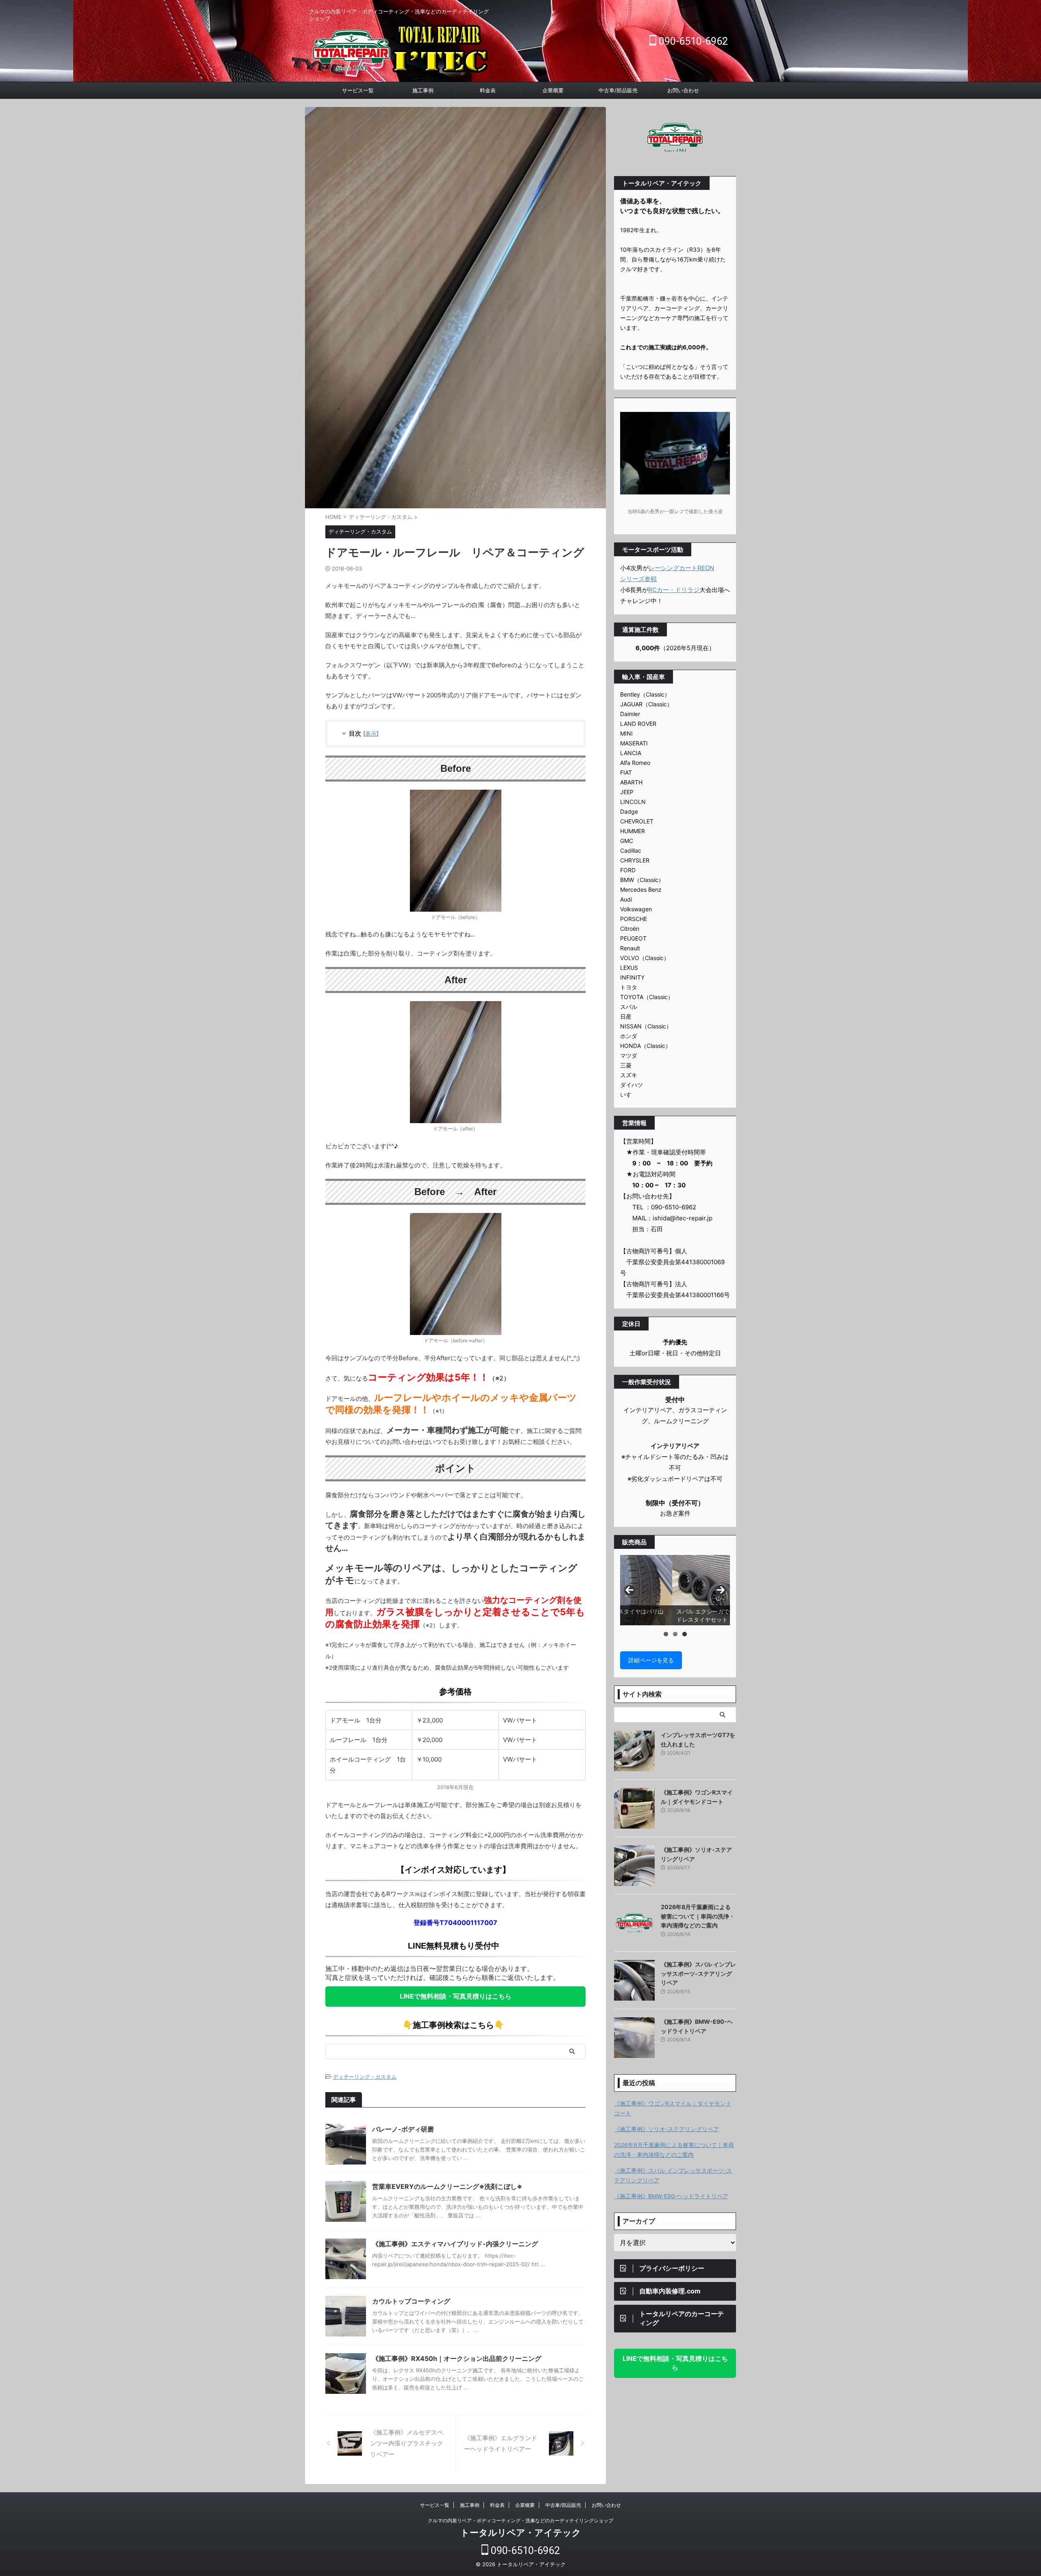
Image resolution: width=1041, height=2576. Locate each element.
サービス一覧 (358, 90)
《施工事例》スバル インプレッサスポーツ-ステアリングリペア (698, 1973)
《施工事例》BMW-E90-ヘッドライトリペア (671, 2196)
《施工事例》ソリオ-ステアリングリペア (666, 2129)
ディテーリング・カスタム (365, 2077)
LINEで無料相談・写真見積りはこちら (456, 1996)
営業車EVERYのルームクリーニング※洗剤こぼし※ (447, 2186)
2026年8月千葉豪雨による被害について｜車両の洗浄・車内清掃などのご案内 (698, 1916)
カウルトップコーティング (411, 2301)
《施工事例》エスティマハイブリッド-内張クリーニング (455, 2244)
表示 (371, 733)
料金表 (488, 90)
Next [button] (721, 1590)
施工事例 (423, 90)
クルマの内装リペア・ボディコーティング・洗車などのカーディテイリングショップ (520, 2520)
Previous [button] (629, 1590)
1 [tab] (666, 1634)
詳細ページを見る (651, 1660)
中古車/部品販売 (618, 90)
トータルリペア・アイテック (521, 2532)
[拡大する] (491, 800)
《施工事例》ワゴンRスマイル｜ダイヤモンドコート (673, 2108)
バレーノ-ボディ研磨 (403, 2129)
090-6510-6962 (692, 41)
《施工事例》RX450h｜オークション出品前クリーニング (457, 2358)
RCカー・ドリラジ (674, 590)
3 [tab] (685, 1634)
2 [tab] (675, 1634)
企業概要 (553, 90)
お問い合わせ (683, 90)
